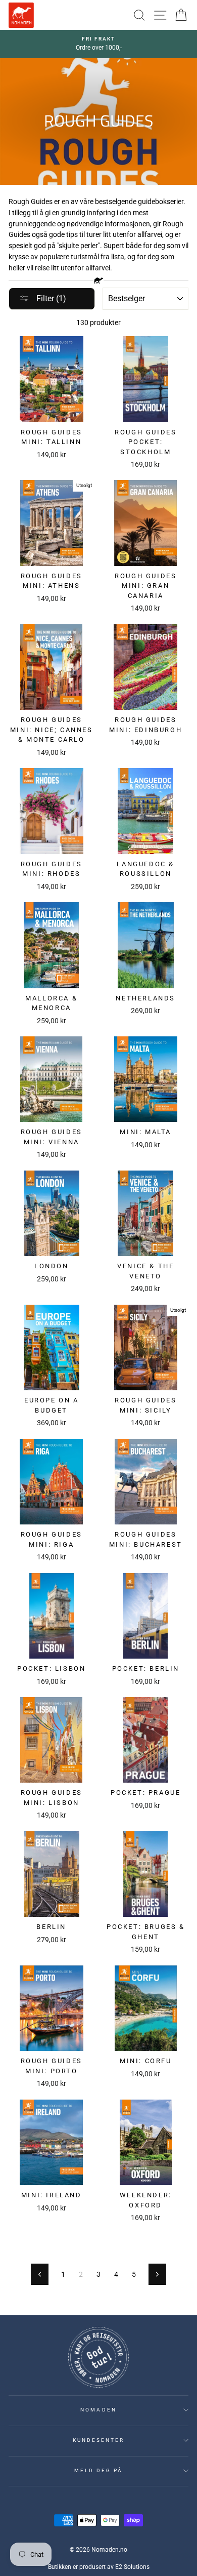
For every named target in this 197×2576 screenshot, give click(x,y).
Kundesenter (99, 2440)
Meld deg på (99, 2470)
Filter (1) (50, 298)
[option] (98, 44)
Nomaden (98, 2410)
